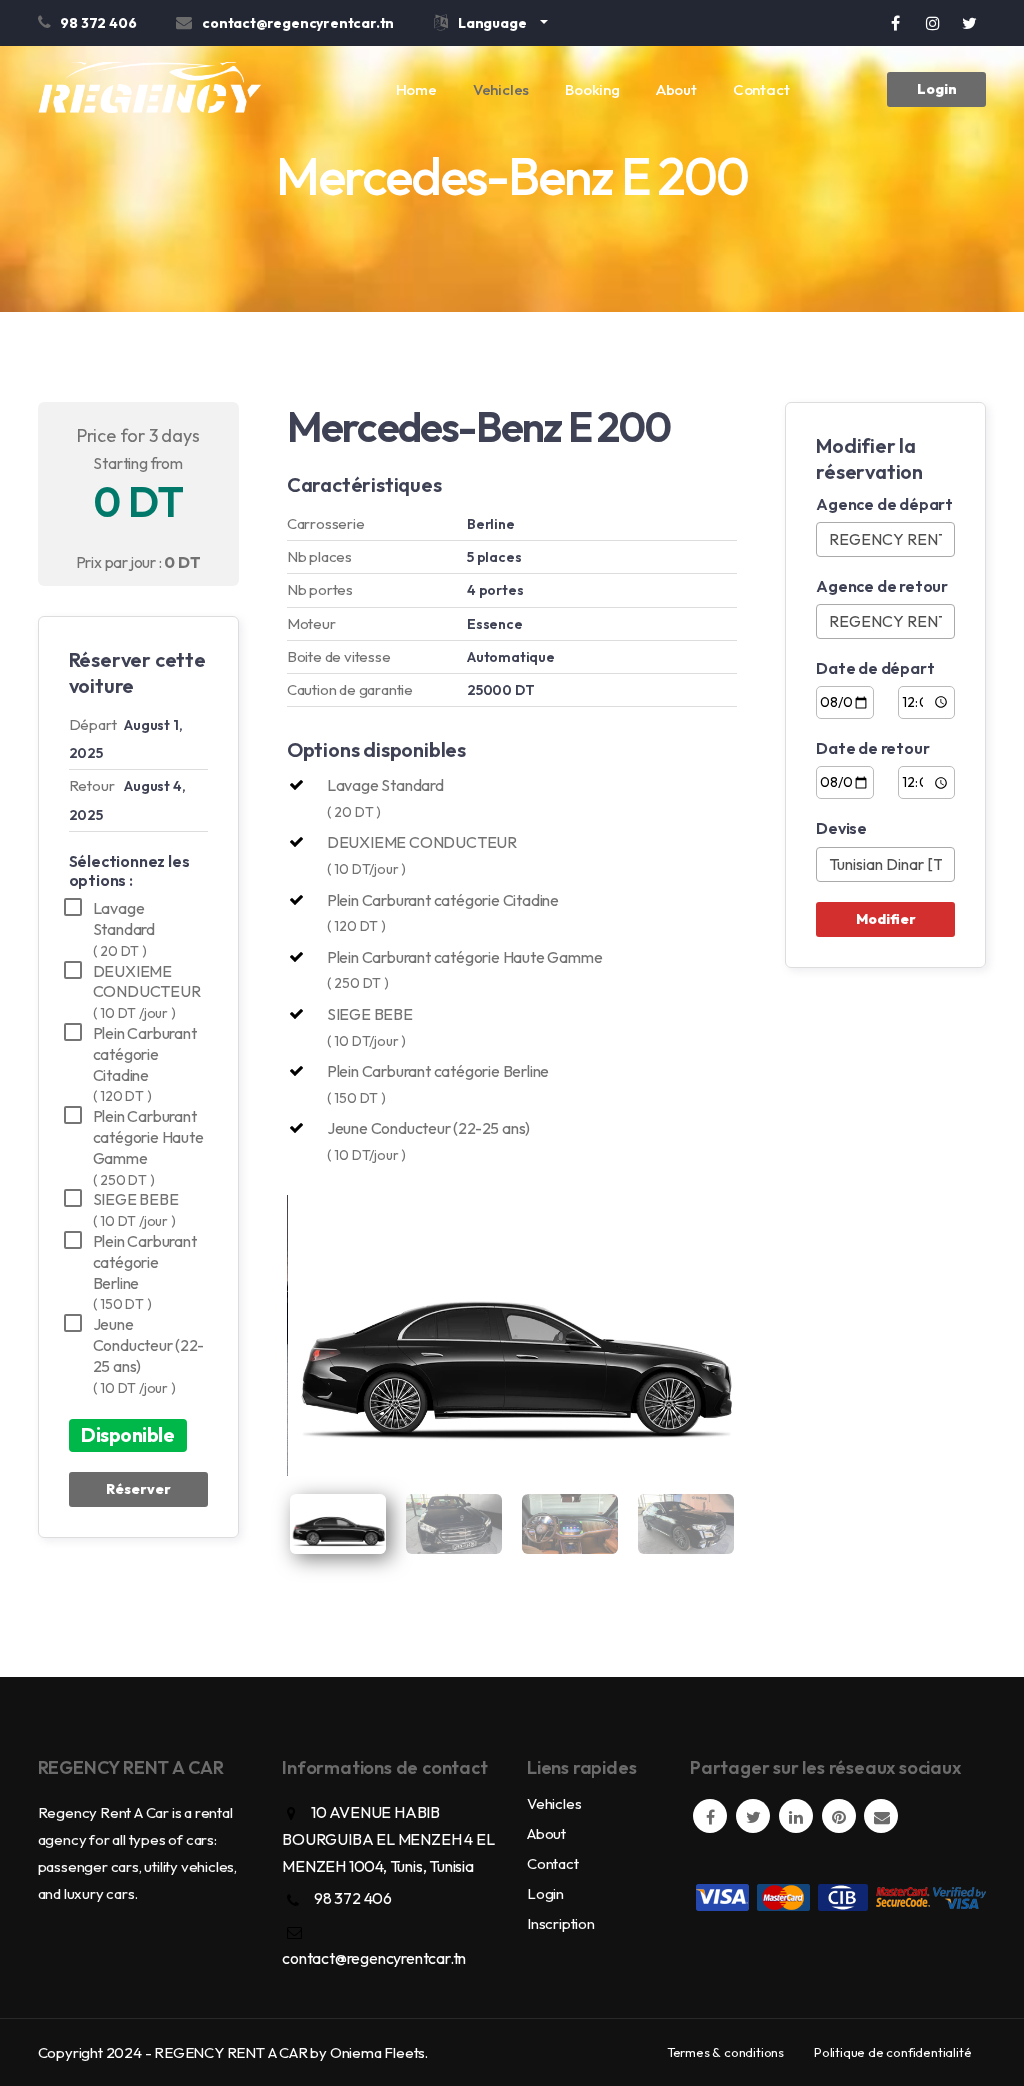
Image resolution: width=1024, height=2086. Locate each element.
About (676, 89)
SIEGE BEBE (136, 1209)
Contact (761, 89)
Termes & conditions (725, 2052)
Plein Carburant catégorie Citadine (145, 1064)
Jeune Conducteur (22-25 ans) (148, 1355)
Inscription (561, 1923)
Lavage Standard (124, 929)
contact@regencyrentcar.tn (374, 1958)
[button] (491, 26)
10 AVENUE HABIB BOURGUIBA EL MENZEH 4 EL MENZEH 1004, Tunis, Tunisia (388, 1839)
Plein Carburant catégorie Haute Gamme (148, 1147)
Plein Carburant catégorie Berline (145, 1272)
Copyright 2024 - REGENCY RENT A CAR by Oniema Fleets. (233, 2052)
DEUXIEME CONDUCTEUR (147, 992)
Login (936, 89)
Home (416, 89)
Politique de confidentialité (892, 2052)
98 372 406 (353, 1898)
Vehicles (501, 89)
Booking (592, 89)
